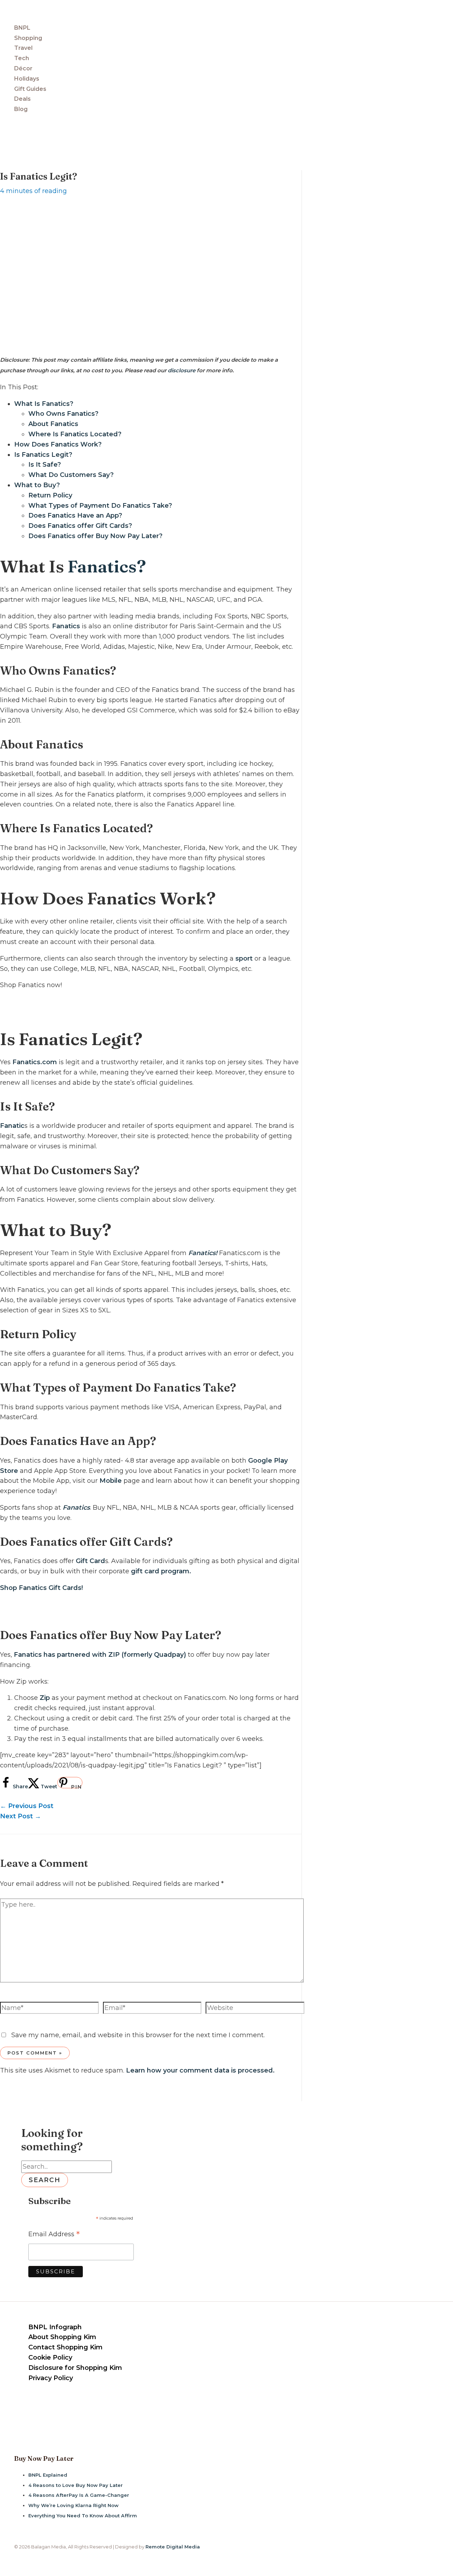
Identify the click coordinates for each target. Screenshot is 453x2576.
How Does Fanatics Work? (58, 444)
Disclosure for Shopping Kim (75, 2368)
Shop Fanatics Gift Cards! (41, 1588)
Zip (44, 1698)
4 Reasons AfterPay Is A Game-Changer (79, 2495)
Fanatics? (107, 566)
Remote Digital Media (173, 2547)
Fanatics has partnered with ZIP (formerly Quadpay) (100, 1655)
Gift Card (90, 1561)
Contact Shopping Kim (65, 2347)
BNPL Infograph (55, 2327)
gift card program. (161, 1571)
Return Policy (50, 495)
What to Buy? (37, 485)
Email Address (54, 2235)
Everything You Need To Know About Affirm (83, 2516)
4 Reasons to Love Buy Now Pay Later (76, 2485)
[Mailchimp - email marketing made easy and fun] (124, 2277)
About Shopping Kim (62, 2337)
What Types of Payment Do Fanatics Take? (100, 506)
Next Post (21, 1816)
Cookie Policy (50, 2358)
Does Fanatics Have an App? (75, 515)
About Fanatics (53, 424)
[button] (3, 126)
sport (244, 958)
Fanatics (66, 626)
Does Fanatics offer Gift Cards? (80, 526)
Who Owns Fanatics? (63, 414)
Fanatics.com (35, 1062)
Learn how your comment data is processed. (200, 2070)
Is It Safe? (45, 465)
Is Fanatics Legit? (43, 455)
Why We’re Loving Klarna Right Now (73, 2505)
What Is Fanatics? (44, 404)
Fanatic (12, 1126)
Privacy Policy (51, 2378)
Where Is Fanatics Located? (75, 434)
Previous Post (27, 1806)
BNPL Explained (48, 2475)
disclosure (182, 370)
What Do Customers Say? (71, 475)
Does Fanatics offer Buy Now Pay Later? (95, 536)
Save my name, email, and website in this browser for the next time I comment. (138, 2035)
